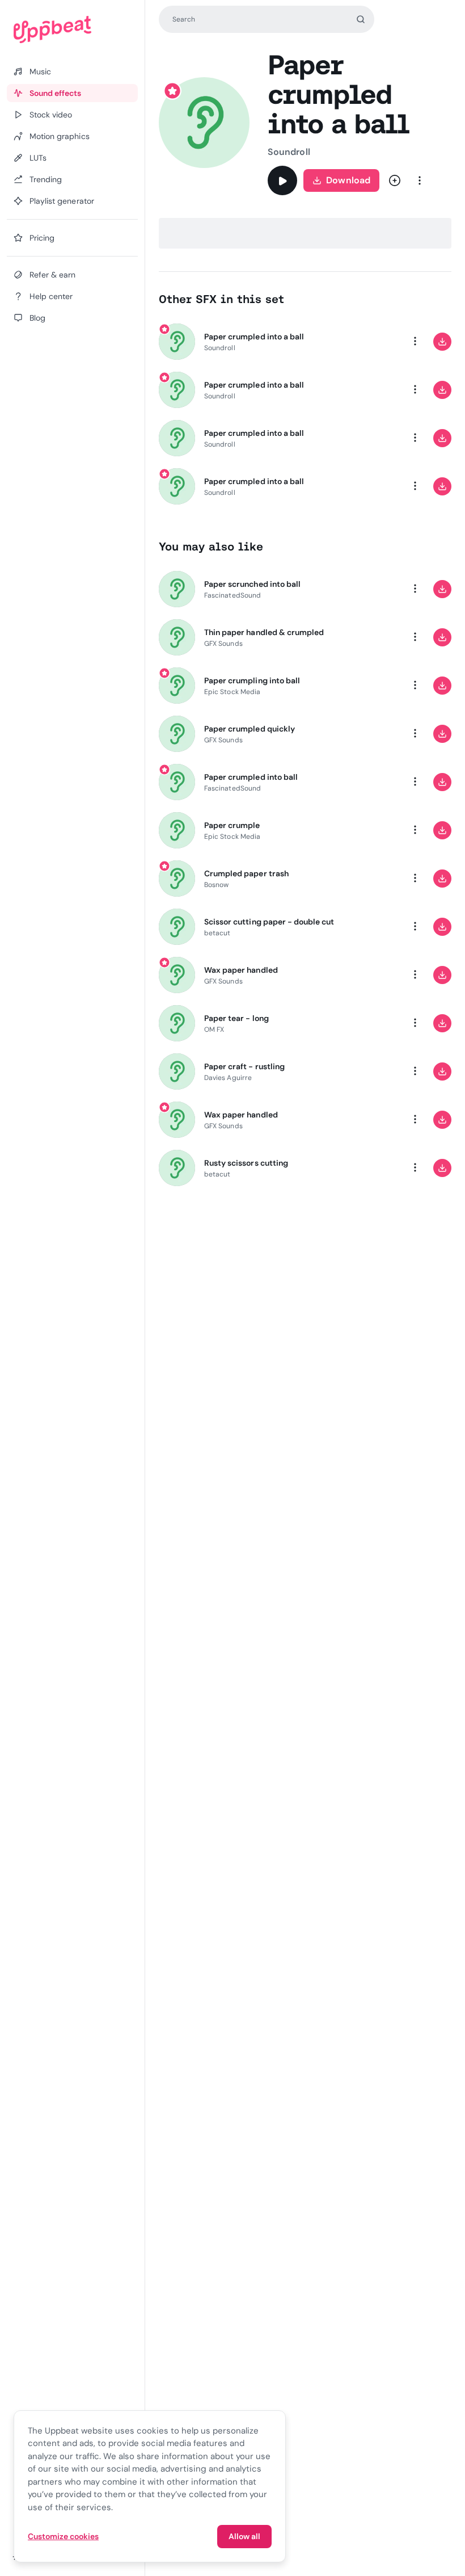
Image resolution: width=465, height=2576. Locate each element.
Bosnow (216, 885)
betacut (217, 933)
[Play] (282, 180)
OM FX (214, 1029)
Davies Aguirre (228, 1078)
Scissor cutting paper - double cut (269, 922)
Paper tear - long (236, 1018)
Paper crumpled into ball (251, 777)
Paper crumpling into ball (252, 680)
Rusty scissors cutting (246, 1163)
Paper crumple (232, 825)
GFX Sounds (223, 644)
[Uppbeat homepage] (72, 30)
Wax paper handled (241, 970)
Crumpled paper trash (246, 873)
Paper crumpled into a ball (254, 337)
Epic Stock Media (232, 692)
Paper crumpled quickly (250, 729)
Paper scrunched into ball (252, 584)
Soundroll (289, 152)
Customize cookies (63, 2536)
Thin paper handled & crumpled (264, 632)
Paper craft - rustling (244, 1066)
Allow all (244, 2536)
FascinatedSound (232, 595)
